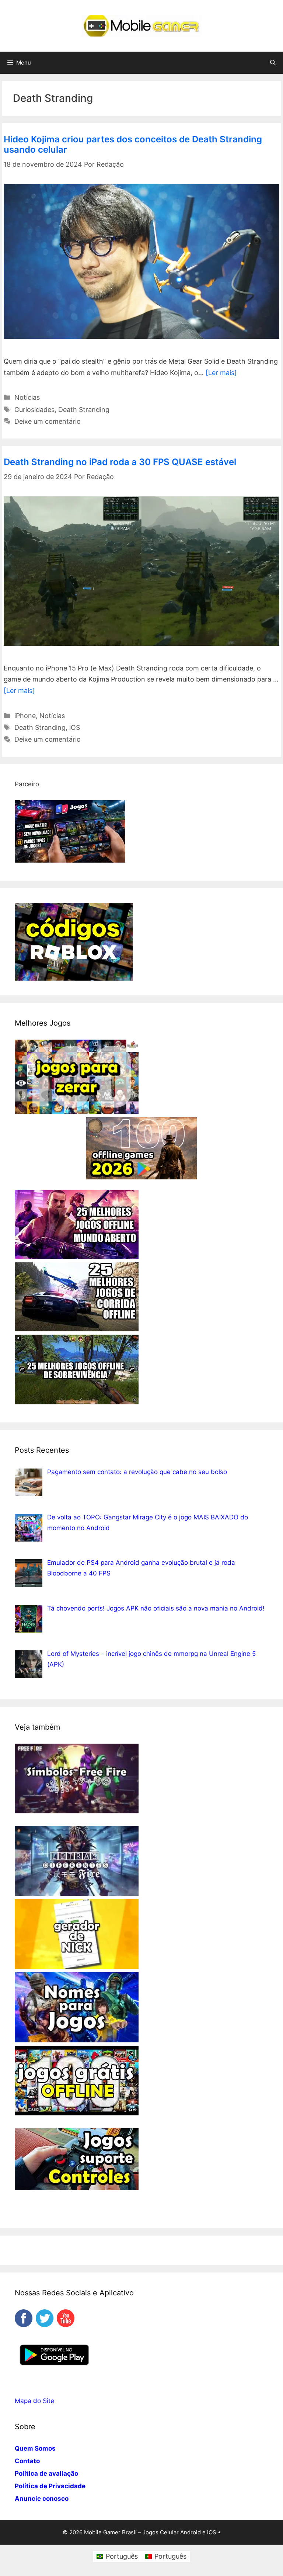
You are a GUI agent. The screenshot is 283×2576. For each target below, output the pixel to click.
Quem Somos (35, 2448)
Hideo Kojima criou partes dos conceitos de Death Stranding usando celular (133, 145)
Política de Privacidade (50, 2486)
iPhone (25, 716)
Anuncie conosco (42, 2499)
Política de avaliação (46, 2473)
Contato (27, 2461)
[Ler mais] (221, 373)
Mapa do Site (34, 2401)
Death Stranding (84, 410)
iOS (75, 727)
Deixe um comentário (48, 421)
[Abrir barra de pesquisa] (273, 63)
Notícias (27, 397)
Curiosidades (34, 410)
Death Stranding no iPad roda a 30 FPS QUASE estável (120, 462)
